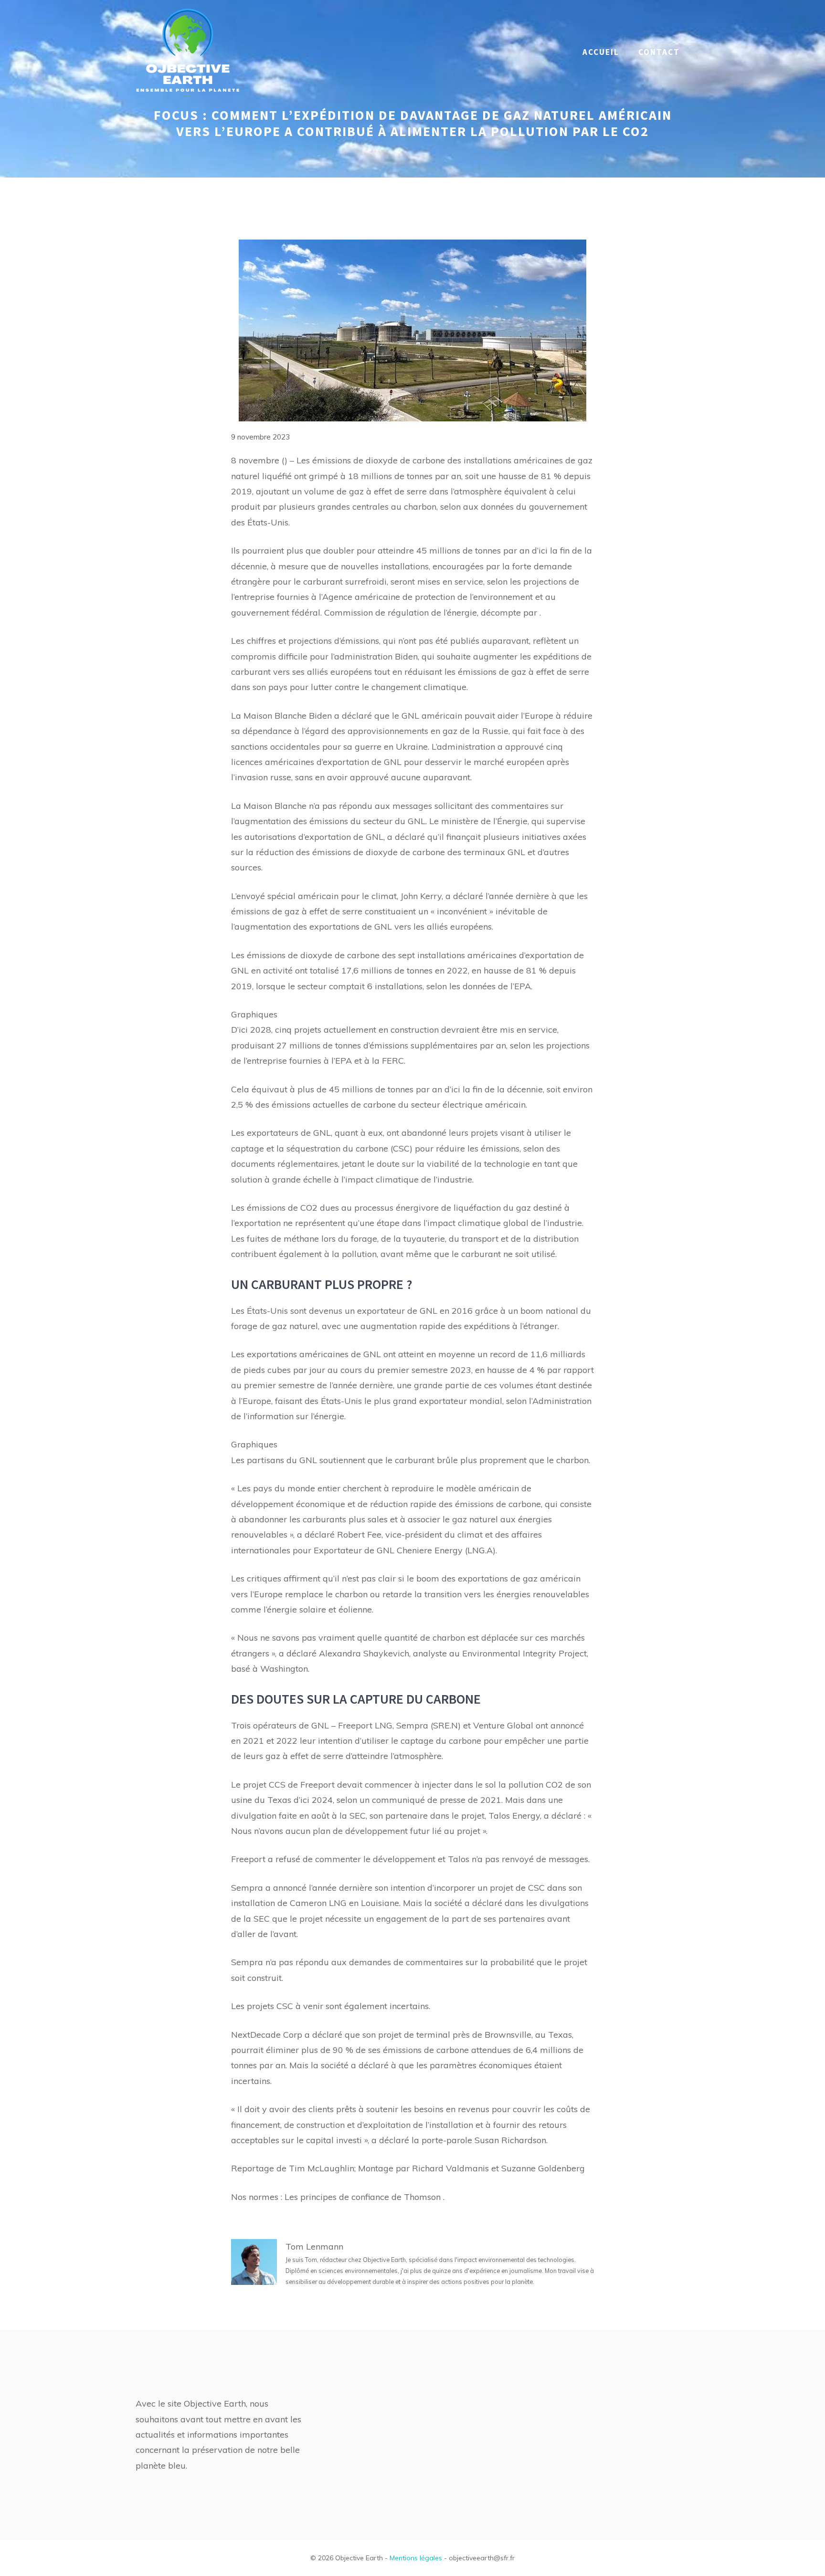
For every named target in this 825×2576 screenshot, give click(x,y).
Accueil (601, 52)
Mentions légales (416, 2558)
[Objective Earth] (188, 51)
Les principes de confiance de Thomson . (365, 2197)
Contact (659, 52)
